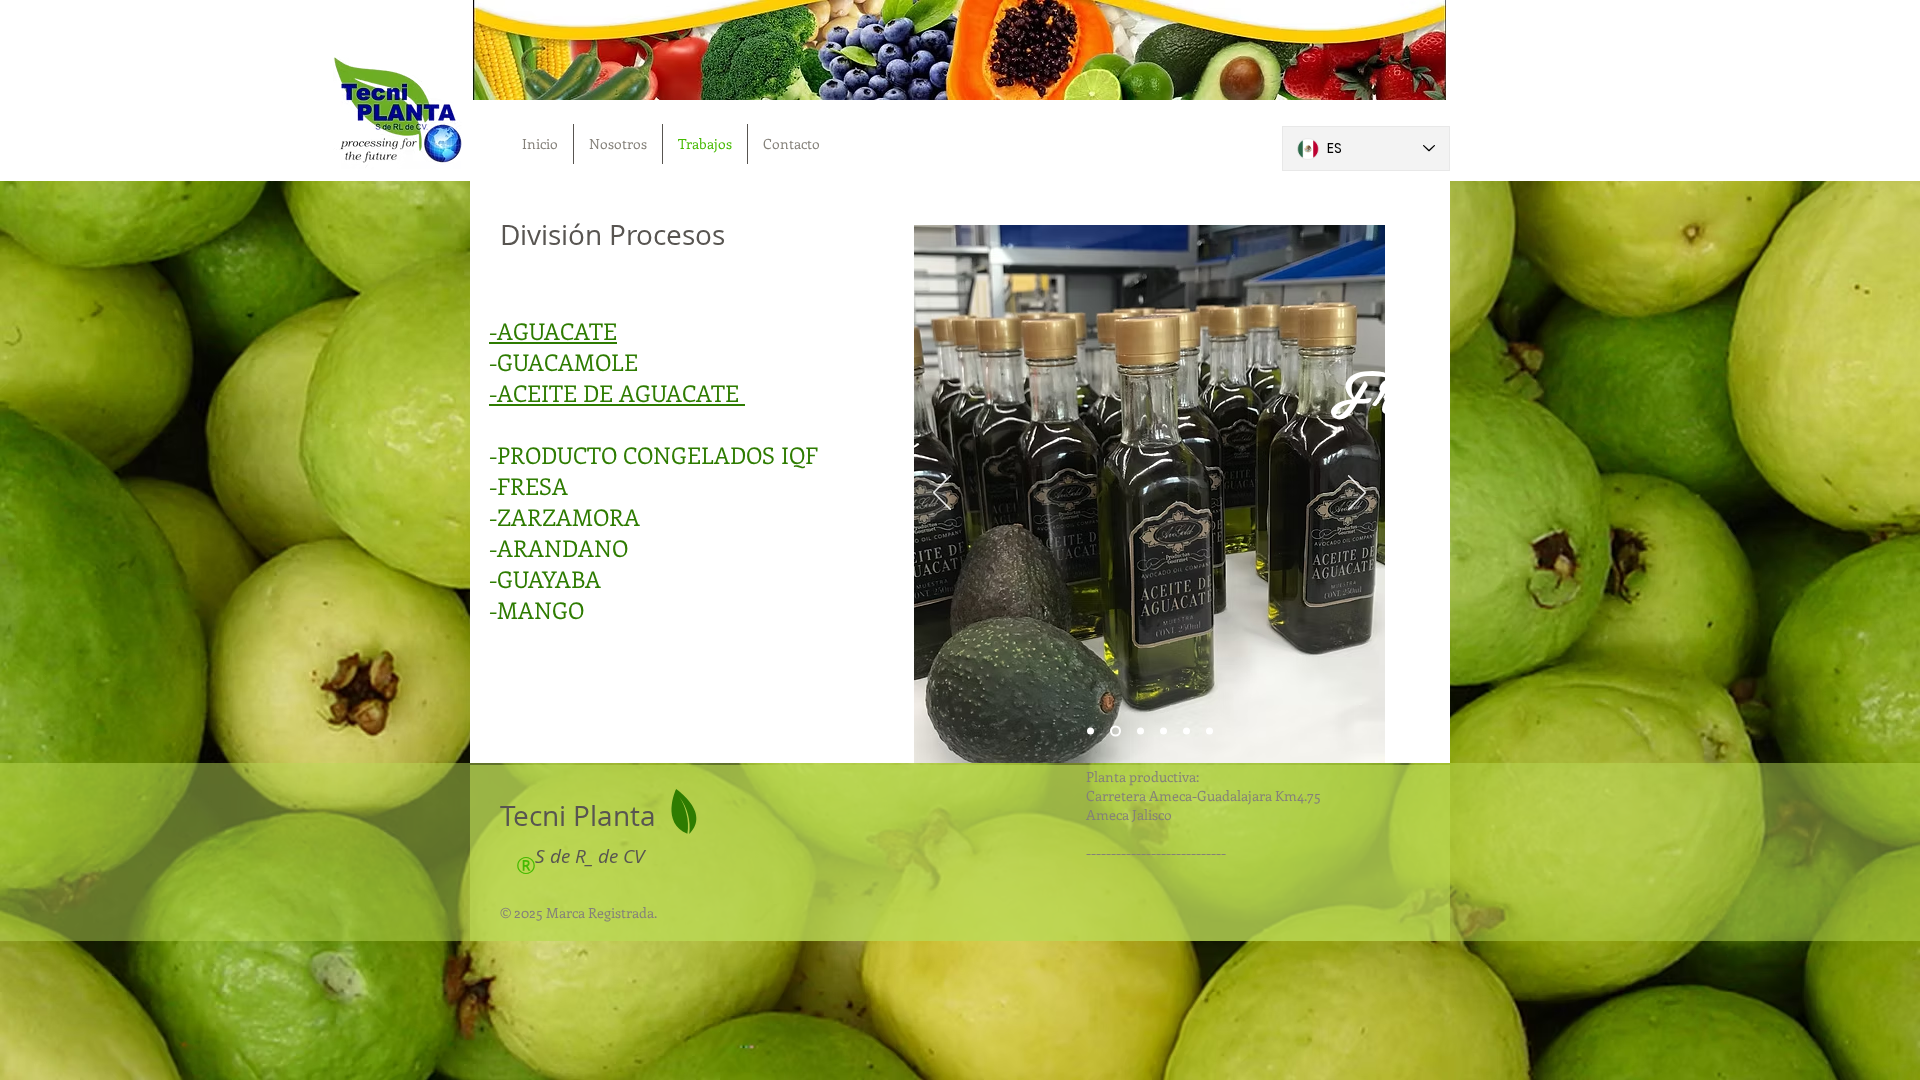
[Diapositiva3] (1163, 731)
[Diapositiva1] (1113, 731)
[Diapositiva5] (1209, 731)
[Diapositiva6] (1090, 731)
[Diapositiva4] (1186, 731)
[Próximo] (1357, 494)
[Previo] (942, 494)
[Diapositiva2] (1138, 731)
